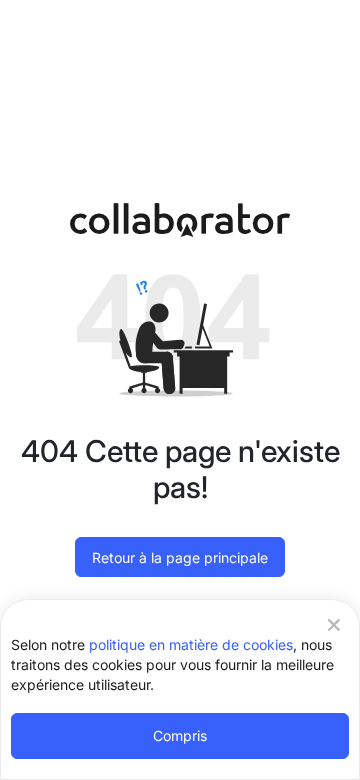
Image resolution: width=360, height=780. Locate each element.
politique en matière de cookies (191, 644)
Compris (180, 735)
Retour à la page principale (180, 557)
